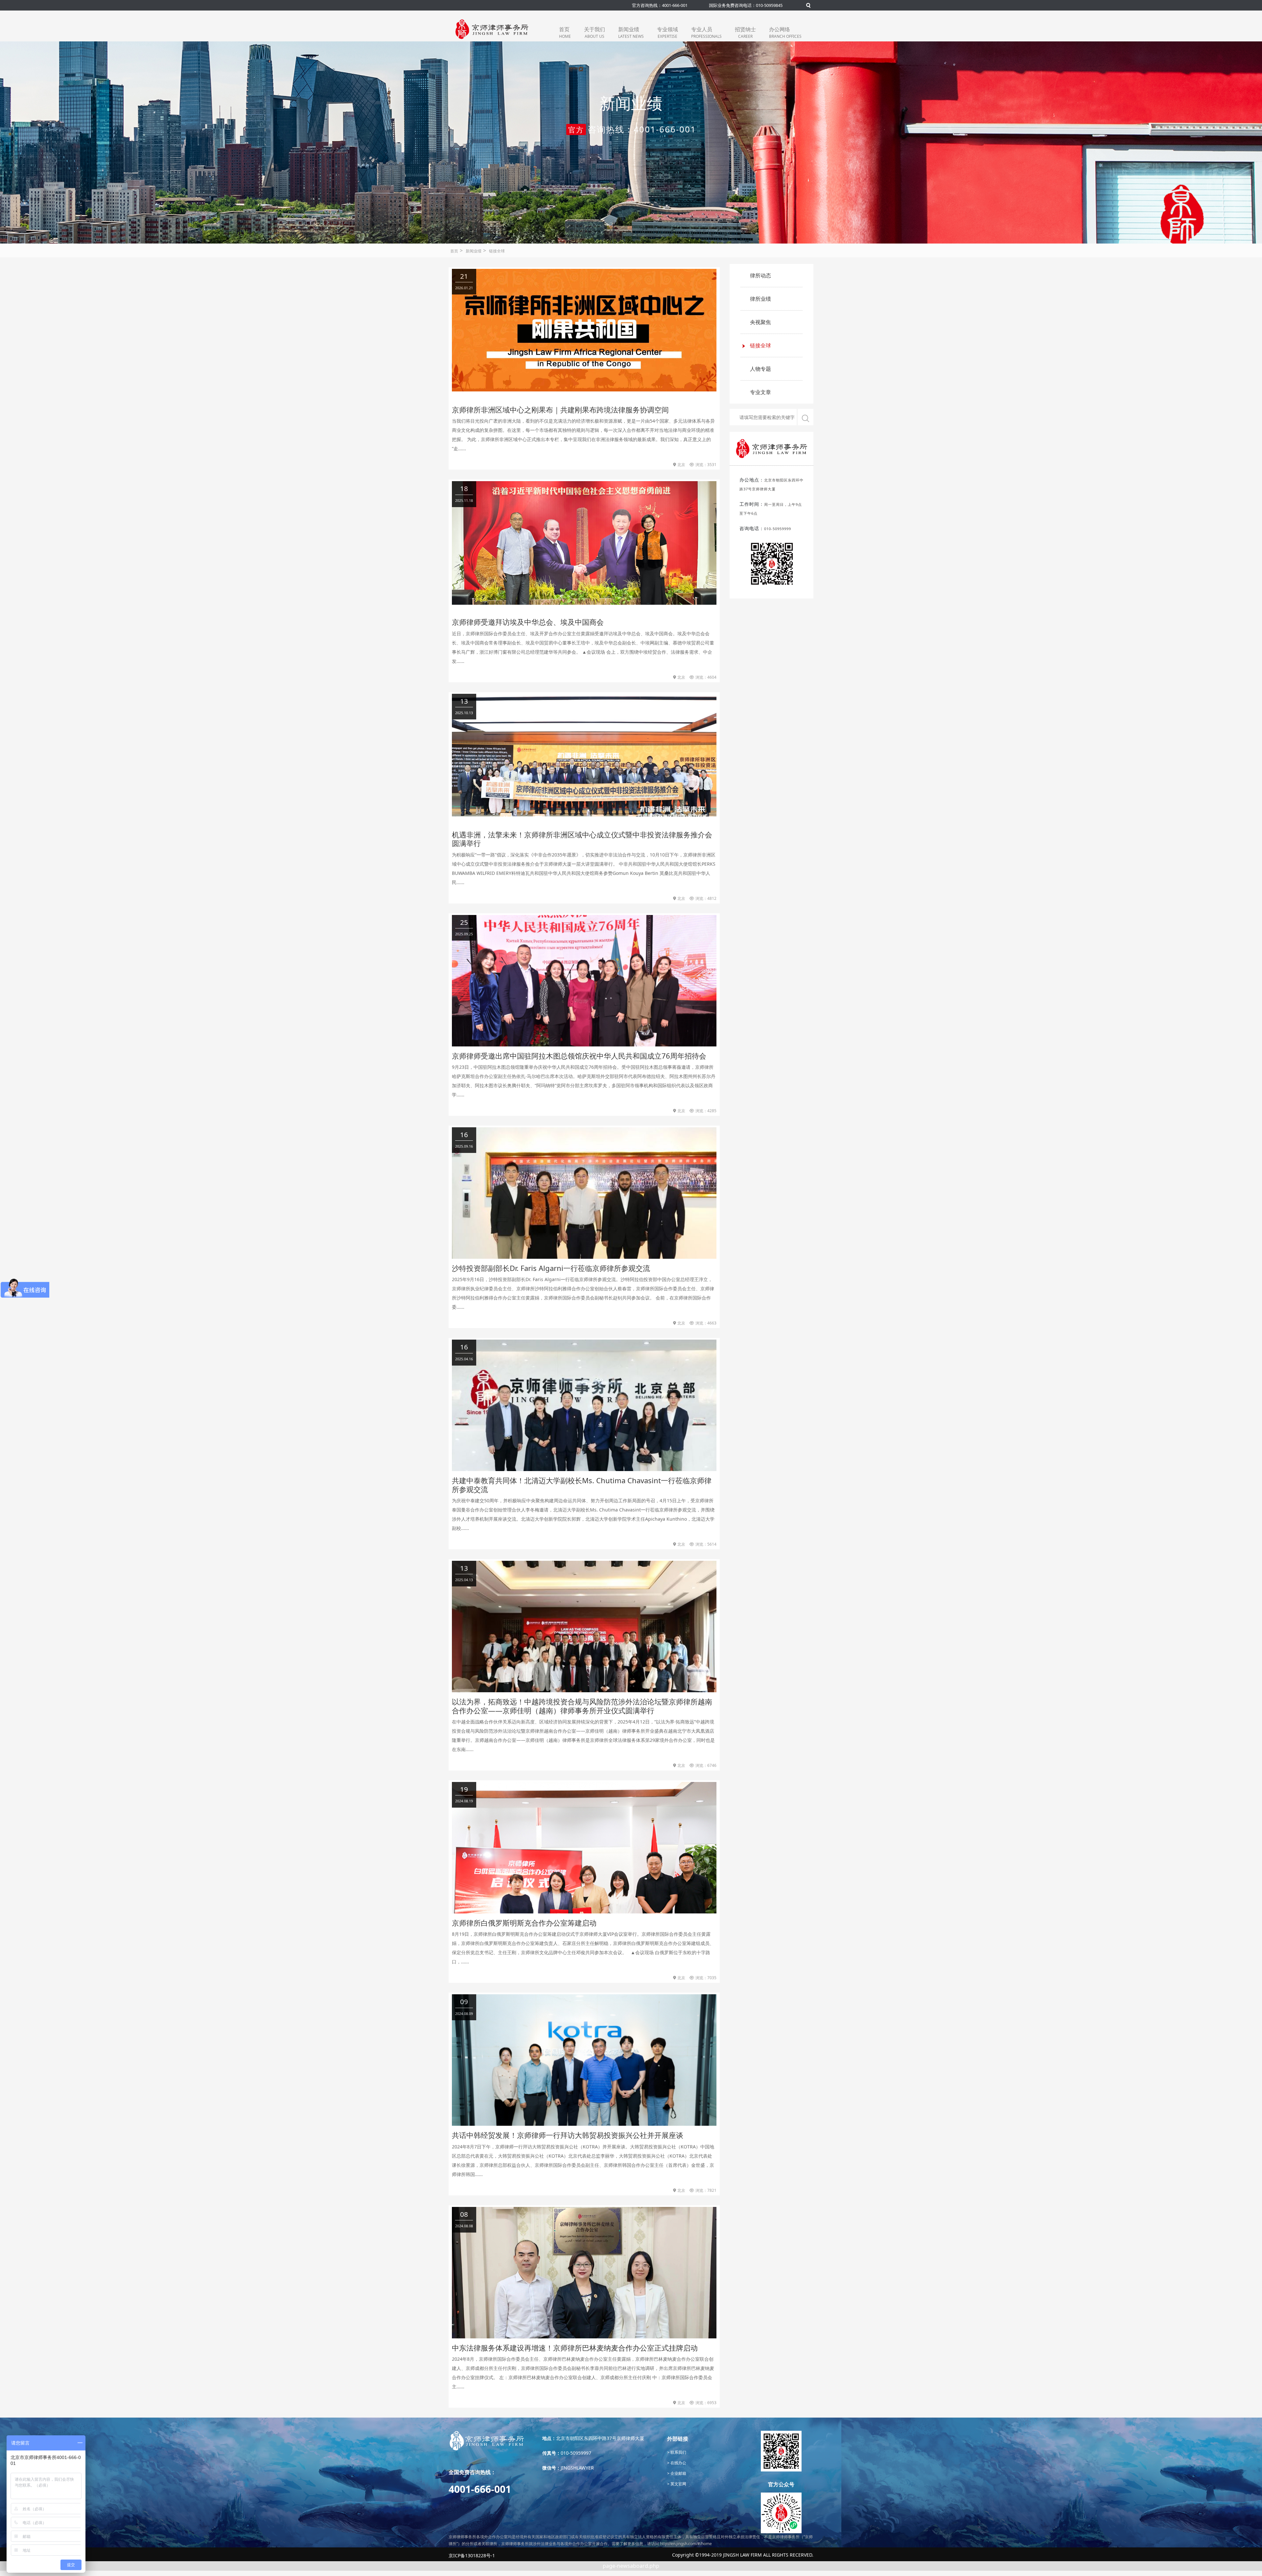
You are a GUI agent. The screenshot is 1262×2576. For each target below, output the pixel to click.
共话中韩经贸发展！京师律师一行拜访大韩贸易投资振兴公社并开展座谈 (568, 2135)
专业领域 (667, 32)
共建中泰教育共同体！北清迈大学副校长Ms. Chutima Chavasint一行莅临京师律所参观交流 (582, 1485)
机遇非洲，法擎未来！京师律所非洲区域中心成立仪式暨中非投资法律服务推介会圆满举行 (582, 839)
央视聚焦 (760, 322)
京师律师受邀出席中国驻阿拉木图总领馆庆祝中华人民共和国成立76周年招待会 (579, 1056)
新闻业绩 (631, 32)
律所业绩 (760, 299)
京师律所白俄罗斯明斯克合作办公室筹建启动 (524, 1923)
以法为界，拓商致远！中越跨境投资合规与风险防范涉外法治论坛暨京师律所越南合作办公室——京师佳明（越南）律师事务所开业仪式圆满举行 (582, 1706)
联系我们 (678, 2452)
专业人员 (706, 32)
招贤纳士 (745, 32)
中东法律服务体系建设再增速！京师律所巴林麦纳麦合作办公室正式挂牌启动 (575, 2348)
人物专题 (760, 369)
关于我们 (595, 32)
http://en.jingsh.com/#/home (686, 2544)
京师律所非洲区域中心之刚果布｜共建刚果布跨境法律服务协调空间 (560, 410)
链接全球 (497, 251)
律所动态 (760, 275)
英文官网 (678, 2484)
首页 (565, 32)
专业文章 (760, 392)
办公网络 (785, 32)
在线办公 (678, 2463)
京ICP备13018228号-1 (472, 2555)
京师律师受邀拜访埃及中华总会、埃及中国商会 (528, 622)
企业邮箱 (678, 2473)
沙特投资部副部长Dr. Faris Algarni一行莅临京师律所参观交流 (551, 1268)
